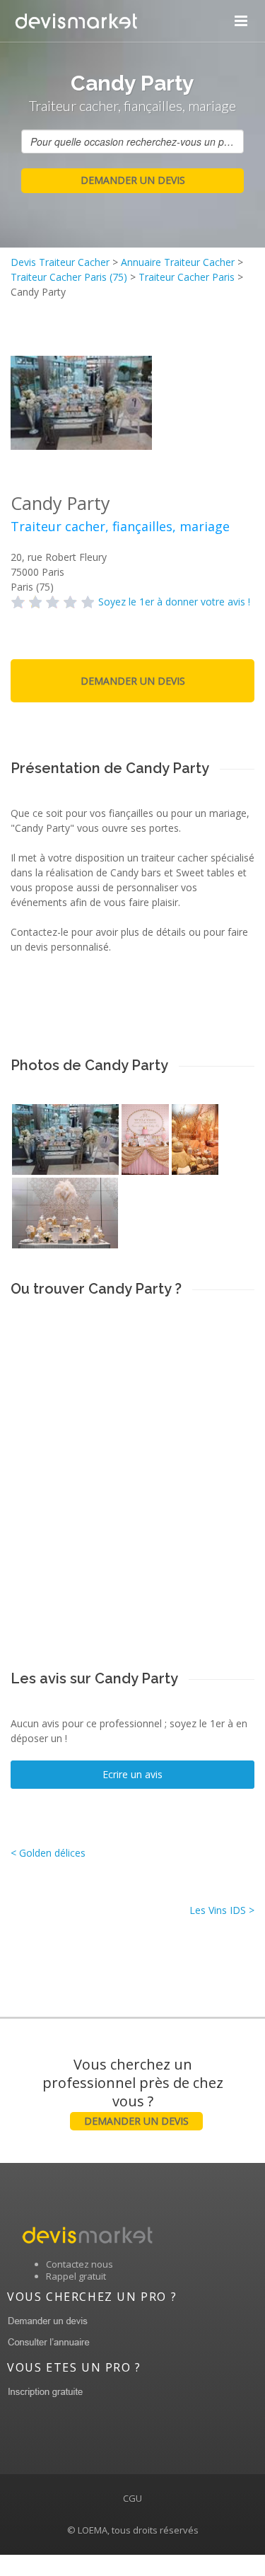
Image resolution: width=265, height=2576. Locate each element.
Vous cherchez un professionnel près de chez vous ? (133, 2091)
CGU (132, 2498)
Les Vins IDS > (222, 1910)
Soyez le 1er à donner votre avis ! (174, 602)
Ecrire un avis (132, 1774)
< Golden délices (48, 1853)
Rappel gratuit (76, 2276)
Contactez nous (79, 2264)
